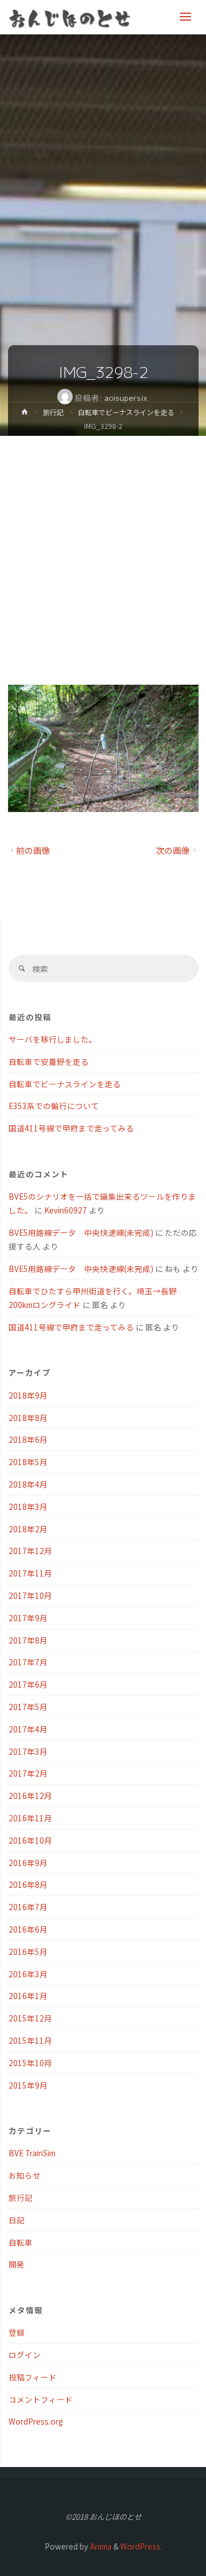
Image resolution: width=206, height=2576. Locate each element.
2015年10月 (30, 2063)
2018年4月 (28, 1484)
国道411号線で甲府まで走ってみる (71, 1128)
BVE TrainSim (32, 2153)
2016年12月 (30, 1796)
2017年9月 (28, 1618)
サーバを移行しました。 (53, 1039)
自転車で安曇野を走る (49, 1061)
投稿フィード (33, 2377)
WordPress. (141, 2546)
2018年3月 (28, 1506)
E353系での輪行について (54, 1106)
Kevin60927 (66, 1210)
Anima (100, 2546)
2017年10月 (30, 1595)
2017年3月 (28, 1751)
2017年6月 (28, 1684)
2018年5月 (28, 1462)
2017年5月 (28, 1707)
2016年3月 (28, 1974)
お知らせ (25, 2175)
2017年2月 (28, 1773)
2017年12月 (30, 1551)
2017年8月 (28, 1640)
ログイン (25, 2355)
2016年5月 (28, 1951)
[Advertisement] (103, 545)
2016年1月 (28, 1996)
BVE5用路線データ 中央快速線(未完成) (81, 1232)
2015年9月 (28, 2085)
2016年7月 (28, 1907)
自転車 (21, 2242)
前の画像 (33, 850)
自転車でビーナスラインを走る (126, 412)
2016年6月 (28, 1929)
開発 (17, 2264)
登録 (17, 2332)
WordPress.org (36, 2421)
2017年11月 (30, 1573)
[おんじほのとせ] (70, 17)
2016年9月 (28, 1863)
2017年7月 (28, 1662)
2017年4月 (28, 1729)
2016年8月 (28, 1884)
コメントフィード (41, 2399)
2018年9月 (28, 1395)
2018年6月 (28, 1439)
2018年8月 (28, 1418)
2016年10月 (30, 1840)
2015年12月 (30, 2018)
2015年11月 (30, 2040)
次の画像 (173, 850)
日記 (17, 2220)
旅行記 (53, 412)
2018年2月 (28, 1529)
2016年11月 (30, 1818)
